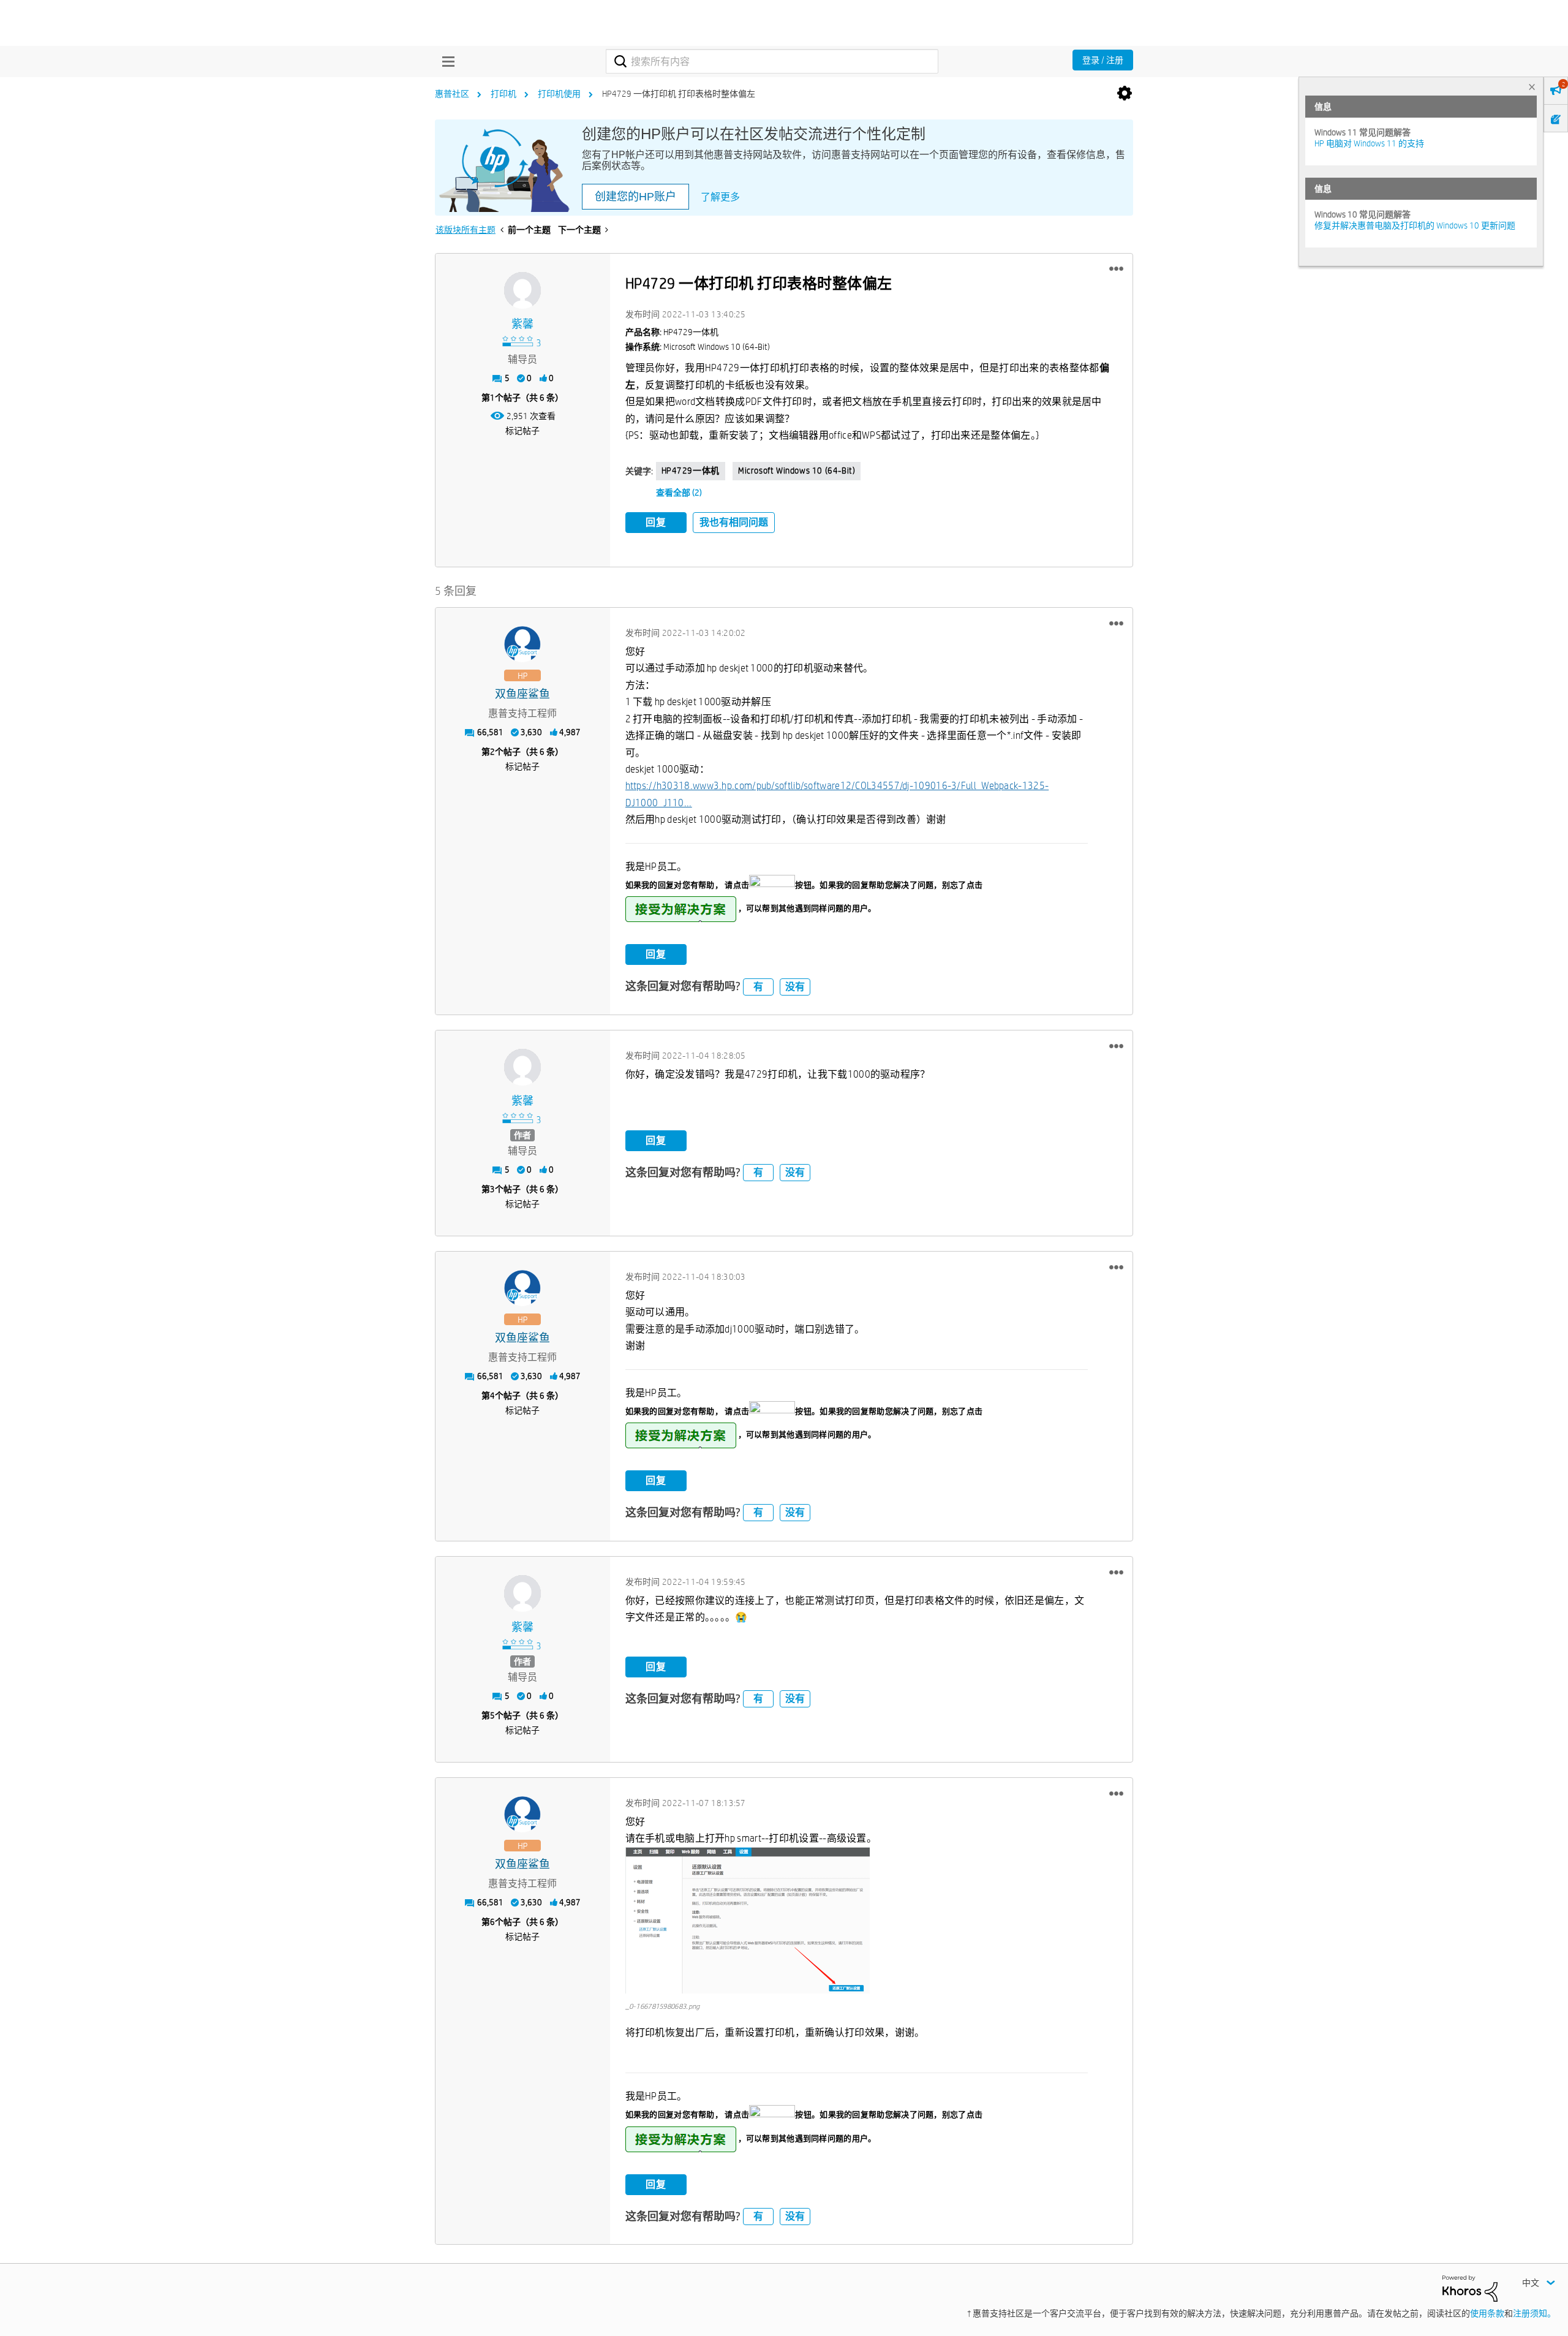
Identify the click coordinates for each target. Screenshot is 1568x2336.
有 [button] (758, 987)
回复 (656, 522)
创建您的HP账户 (635, 197)
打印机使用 (559, 94)
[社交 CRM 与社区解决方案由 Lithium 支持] (1470, 2288)
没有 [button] (795, 987)
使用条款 (1487, 2313)
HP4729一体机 (691, 471)
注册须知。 (1534, 2313)
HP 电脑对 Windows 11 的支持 (1369, 143)
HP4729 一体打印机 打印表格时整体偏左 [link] (679, 94)
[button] (1116, 269)
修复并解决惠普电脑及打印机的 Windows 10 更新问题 (1415, 225)
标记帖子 (522, 431)
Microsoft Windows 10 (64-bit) (797, 471)
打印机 (503, 94)
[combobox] (772, 61)
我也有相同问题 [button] (734, 522)
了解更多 (720, 197)
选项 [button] (1125, 94)
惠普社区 (452, 94)
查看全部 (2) (679, 493)
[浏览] (445, 61)
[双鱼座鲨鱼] (522, 644)
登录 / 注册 (1103, 60)
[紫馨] (522, 290)
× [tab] (1532, 87)
